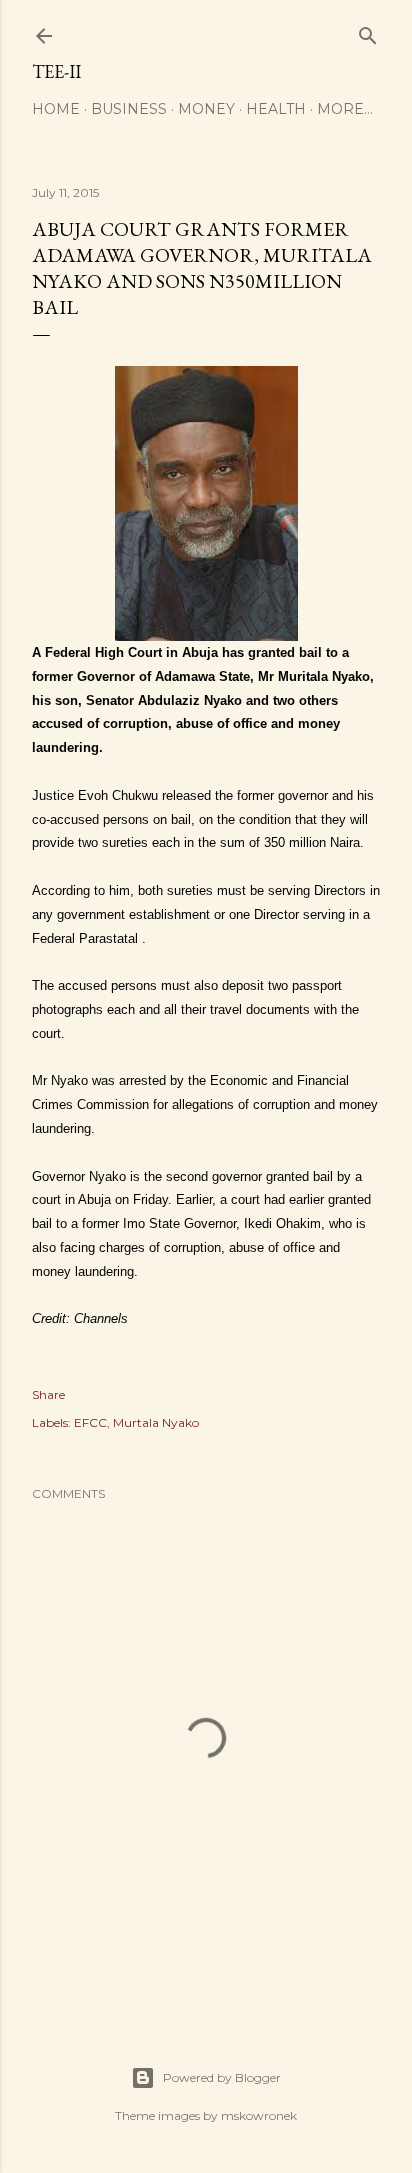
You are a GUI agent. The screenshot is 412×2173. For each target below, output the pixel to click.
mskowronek (259, 2115)
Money (206, 109)
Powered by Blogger (222, 2077)
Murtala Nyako (156, 1422)
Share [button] (48, 1394)
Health (276, 109)
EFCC (90, 1422)
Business (129, 109)
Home (56, 109)
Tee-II (56, 71)
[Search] (368, 31)
